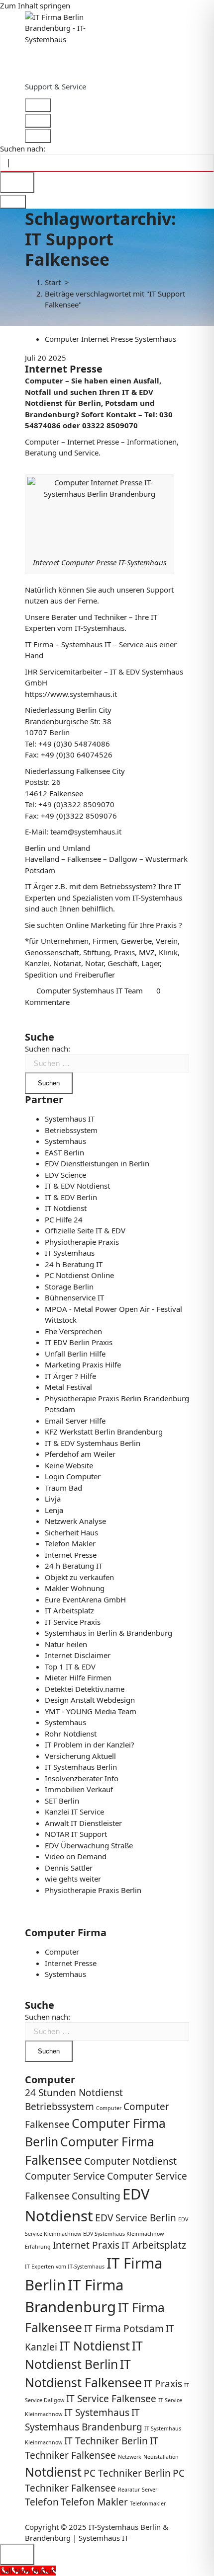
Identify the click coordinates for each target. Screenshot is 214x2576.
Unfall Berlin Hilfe (75, 1354)
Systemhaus (156, 339)
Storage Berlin (69, 1287)
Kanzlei (37, 963)
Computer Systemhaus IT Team (90, 990)
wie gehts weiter (73, 1879)
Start (53, 282)
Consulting (96, 2196)
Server (150, 2490)
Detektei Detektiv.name (85, 1689)
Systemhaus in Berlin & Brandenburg (108, 1633)
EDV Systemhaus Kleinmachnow (123, 2234)
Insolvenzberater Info (82, 1778)
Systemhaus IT (70, 1119)
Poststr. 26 (43, 782)
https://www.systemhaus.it (71, 694)
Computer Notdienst (130, 2161)
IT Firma (39, 644)
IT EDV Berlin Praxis (79, 1342)
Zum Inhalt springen (35, 5)
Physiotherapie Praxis (82, 1242)
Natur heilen (66, 1644)
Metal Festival (68, 1387)
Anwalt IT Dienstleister (83, 1823)
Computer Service (65, 2176)
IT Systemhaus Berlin (81, 1767)
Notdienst (44, 403)
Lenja (54, 1510)
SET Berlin (62, 1801)
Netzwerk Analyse (75, 1521)
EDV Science (65, 1175)
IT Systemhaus (70, 1253)
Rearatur (129, 2490)
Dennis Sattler (69, 1868)
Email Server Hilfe (75, 1421)
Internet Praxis (86, 2245)
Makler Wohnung (75, 1588)
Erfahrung (38, 2247)
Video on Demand (76, 1856)
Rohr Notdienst (71, 1734)
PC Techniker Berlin (127, 2473)
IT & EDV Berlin (71, 1197)
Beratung (41, 453)
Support (160, 590)
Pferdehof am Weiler (80, 1454)
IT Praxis (163, 2384)
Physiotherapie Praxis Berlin (93, 1890)
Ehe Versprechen (73, 1331)
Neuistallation (161, 2457)
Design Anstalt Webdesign (90, 1700)
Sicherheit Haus (71, 1532)
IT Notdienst (66, 1208)
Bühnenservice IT (74, 1297)
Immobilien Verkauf (79, 1789)
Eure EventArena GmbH (85, 1599)
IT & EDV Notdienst (77, 1186)
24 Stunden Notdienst (74, 2093)
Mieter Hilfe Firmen (78, 1677)
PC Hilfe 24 (64, 1219)
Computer (62, 339)
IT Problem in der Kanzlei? (90, 1744)
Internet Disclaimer (78, 1655)
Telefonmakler (148, 2503)
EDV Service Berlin (136, 2218)
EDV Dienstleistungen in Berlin (97, 1163)
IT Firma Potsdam (124, 2329)
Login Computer (73, 1476)
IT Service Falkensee (111, 2399)
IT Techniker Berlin (106, 2441)
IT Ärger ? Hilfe (70, 1376)
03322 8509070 (110, 425)
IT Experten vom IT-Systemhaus (65, 2267)
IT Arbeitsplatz (69, 1610)
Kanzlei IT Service (74, 1812)
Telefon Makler (70, 1543)
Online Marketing (96, 925)
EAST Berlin (64, 1152)
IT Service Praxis (73, 1622)
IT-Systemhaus (157, 898)
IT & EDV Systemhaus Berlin (93, 1443)
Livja (53, 1499)
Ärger (43, 886)
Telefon (42, 2502)
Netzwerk (130, 2457)
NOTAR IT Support (76, 1834)
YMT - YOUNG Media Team (91, 1711)
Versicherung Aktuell (80, 1756)
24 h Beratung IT (74, 1264)
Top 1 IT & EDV (70, 1667)
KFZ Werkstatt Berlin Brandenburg (104, 1432)
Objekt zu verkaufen (79, 1577)
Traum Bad (63, 1488)
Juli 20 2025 (46, 358)
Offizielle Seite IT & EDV (85, 1230)
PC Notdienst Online (79, 1275)
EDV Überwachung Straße (89, 1845)
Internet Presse (107, 339)
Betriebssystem (126, 886)
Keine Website (69, 1465)
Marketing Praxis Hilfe (83, 1364)
